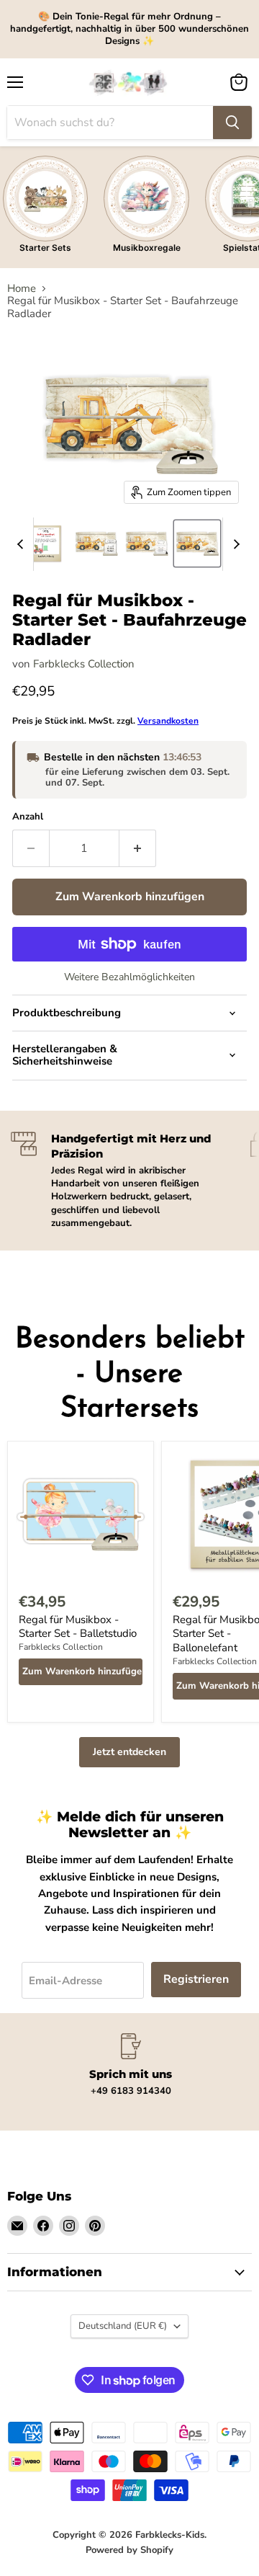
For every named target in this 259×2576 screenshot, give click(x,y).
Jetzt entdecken (129, 1752)
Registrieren (196, 1979)
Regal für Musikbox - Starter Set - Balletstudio (78, 1627)
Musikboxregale (147, 248)
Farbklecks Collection (84, 664)
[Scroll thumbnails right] (234, 544)
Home (22, 289)
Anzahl (28, 817)
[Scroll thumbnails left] (22, 544)
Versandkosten (168, 721)
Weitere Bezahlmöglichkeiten (129, 977)
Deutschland (123, 2326)
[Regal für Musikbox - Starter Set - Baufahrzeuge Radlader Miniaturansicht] (46, 543)
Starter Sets (45, 248)
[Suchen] (232, 123)
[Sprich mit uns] (131, 2065)
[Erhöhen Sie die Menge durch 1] (138, 848)
